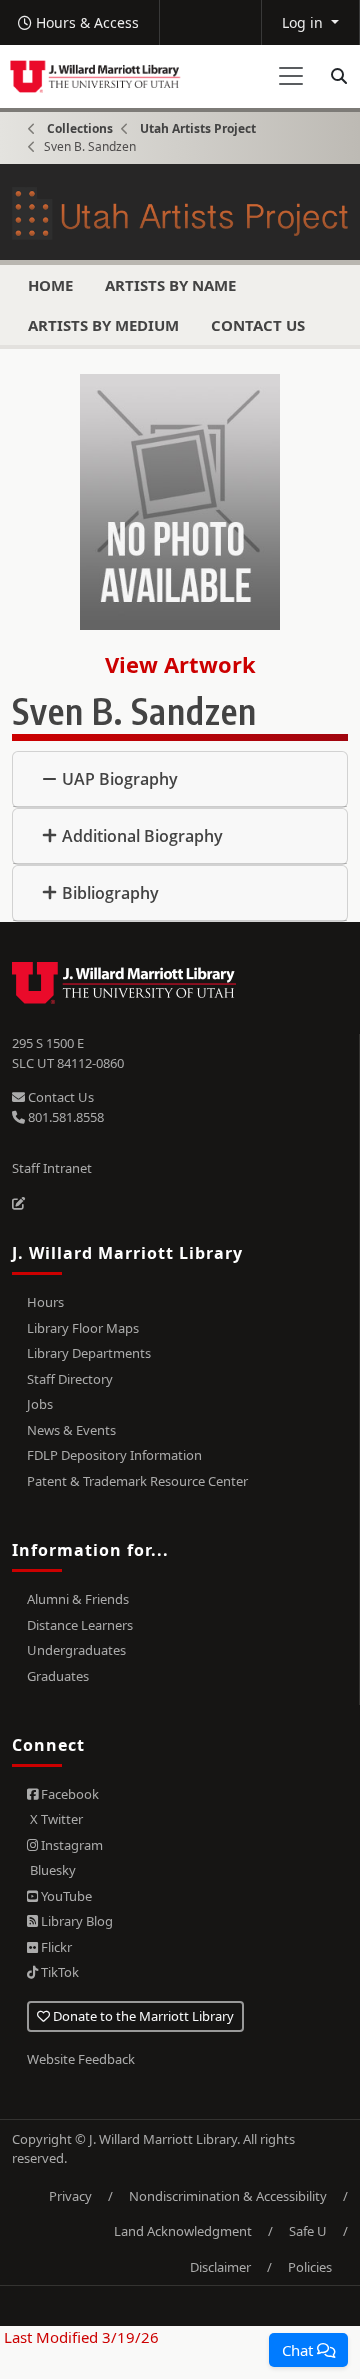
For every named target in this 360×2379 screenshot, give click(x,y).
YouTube (65, 1896)
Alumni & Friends (78, 1599)
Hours (45, 1302)
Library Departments (89, 1353)
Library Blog (75, 1921)
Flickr (55, 1947)
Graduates (58, 1676)
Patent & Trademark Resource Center (137, 1481)
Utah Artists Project (198, 128)
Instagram (70, 1845)
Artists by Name (170, 285)
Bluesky (51, 1870)
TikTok (58, 1972)
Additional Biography (142, 836)
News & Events (71, 1430)
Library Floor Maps (83, 1328)
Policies (310, 2267)
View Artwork (180, 664)
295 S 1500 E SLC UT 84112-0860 (68, 1053)
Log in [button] (304, 22)
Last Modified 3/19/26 (79, 2337)
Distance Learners (80, 1625)
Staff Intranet (52, 1168)
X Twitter (55, 1819)
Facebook (68, 1794)
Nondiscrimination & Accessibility (228, 2196)
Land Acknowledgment (183, 2231)
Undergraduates (76, 1650)
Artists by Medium (103, 325)
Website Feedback (81, 2059)
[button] (308, 2350)
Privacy (70, 2196)
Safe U (308, 2231)
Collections (80, 128)
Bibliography (110, 893)
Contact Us (258, 325)
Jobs (40, 1404)
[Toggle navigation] (291, 76)
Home (50, 285)
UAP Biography (120, 779)
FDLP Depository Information (114, 1455)
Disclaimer (220, 2267)
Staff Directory (70, 1379)
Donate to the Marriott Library (142, 2016)
